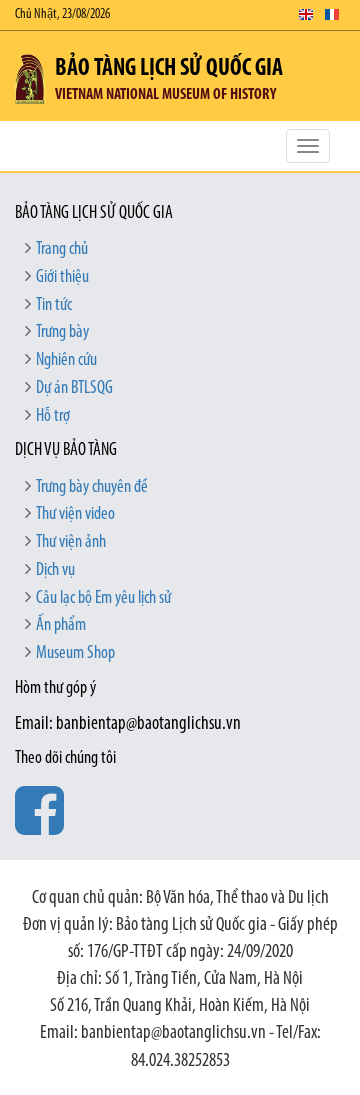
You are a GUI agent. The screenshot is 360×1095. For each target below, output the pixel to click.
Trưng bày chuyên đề (92, 488)
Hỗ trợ (53, 417)
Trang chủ (62, 250)
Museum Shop (75, 654)
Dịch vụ (55, 571)
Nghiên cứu (66, 361)
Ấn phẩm (61, 626)
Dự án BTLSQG (74, 389)
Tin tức (54, 306)
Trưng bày (62, 333)
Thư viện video (75, 515)
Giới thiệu (62, 278)
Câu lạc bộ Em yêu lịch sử (103, 599)
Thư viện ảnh (71, 543)
